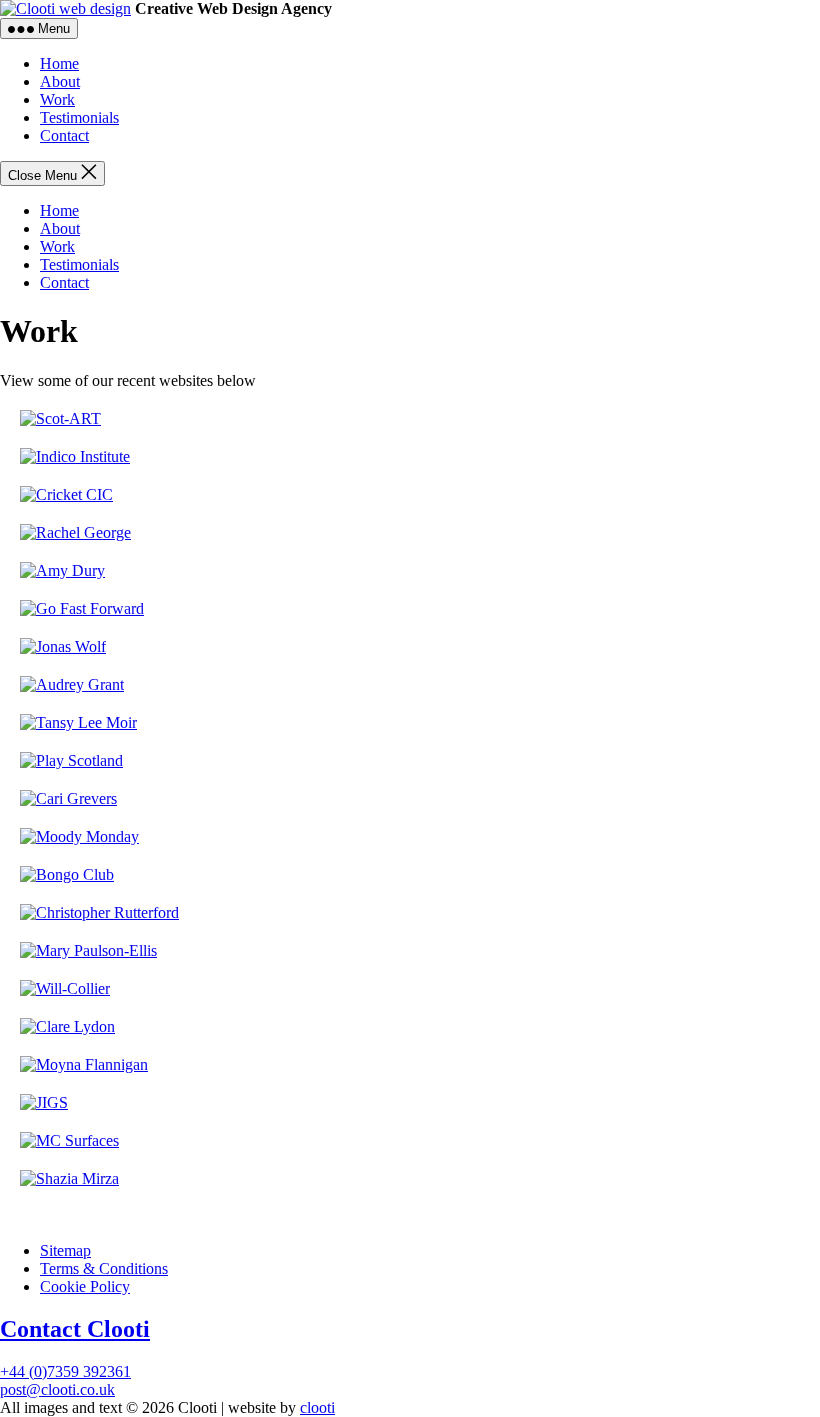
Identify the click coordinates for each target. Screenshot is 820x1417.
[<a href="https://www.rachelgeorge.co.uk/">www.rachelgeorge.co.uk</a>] (75, 532)
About (60, 81)
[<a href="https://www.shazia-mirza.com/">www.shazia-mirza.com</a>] (69, 1178)
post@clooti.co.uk (57, 1389)
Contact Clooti (75, 1329)
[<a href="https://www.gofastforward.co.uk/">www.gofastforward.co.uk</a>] (82, 608)
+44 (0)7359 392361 (65, 1371)
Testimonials (79, 117)
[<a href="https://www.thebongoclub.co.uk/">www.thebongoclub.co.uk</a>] (67, 874)
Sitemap (65, 1250)
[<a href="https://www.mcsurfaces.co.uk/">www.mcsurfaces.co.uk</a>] (69, 1140)
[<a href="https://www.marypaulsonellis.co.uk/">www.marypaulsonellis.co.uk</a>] (88, 950)
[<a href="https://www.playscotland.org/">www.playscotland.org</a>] (71, 760)
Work (57, 99)
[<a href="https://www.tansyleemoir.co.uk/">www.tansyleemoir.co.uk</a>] (78, 722)
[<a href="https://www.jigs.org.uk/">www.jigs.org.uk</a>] (44, 1102)
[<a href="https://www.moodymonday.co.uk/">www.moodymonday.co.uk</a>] (79, 836)
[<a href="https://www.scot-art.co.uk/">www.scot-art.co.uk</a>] (60, 418)
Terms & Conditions (104, 1268)
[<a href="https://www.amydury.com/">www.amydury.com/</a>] (62, 570)
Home (59, 63)
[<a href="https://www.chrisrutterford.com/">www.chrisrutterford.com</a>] (99, 912)
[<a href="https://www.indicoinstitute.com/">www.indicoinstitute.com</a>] (75, 456)
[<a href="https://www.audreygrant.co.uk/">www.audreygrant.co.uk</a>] (72, 684)
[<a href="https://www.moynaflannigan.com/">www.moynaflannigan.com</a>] (84, 1064)
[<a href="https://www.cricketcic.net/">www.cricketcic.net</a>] (66, 494)
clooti (317, 1407)
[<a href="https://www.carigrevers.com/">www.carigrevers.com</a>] (68, 798)
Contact (64, 135)
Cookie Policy (85, 1286)
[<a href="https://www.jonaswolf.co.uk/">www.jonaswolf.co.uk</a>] (63, 646)
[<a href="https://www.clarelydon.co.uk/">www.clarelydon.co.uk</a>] (67, 1026)
